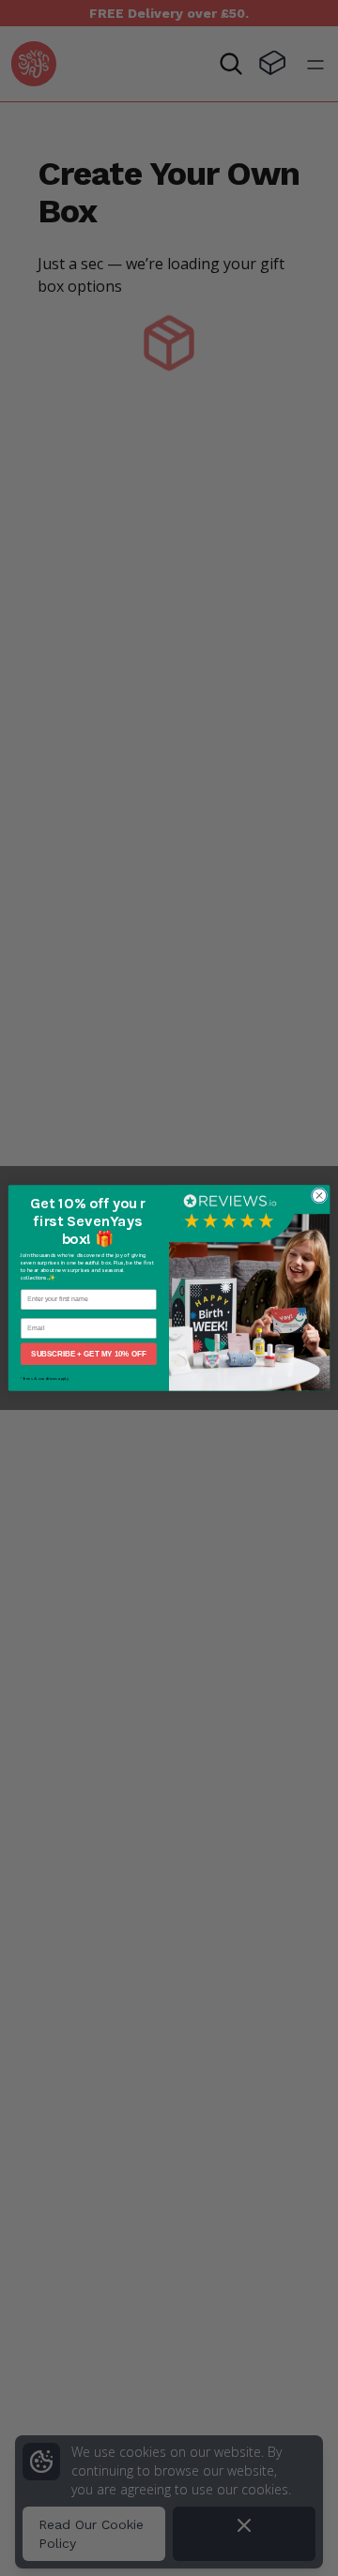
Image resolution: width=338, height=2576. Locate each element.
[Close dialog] (319, 1196)
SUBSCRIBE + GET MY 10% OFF (88, 1354)
